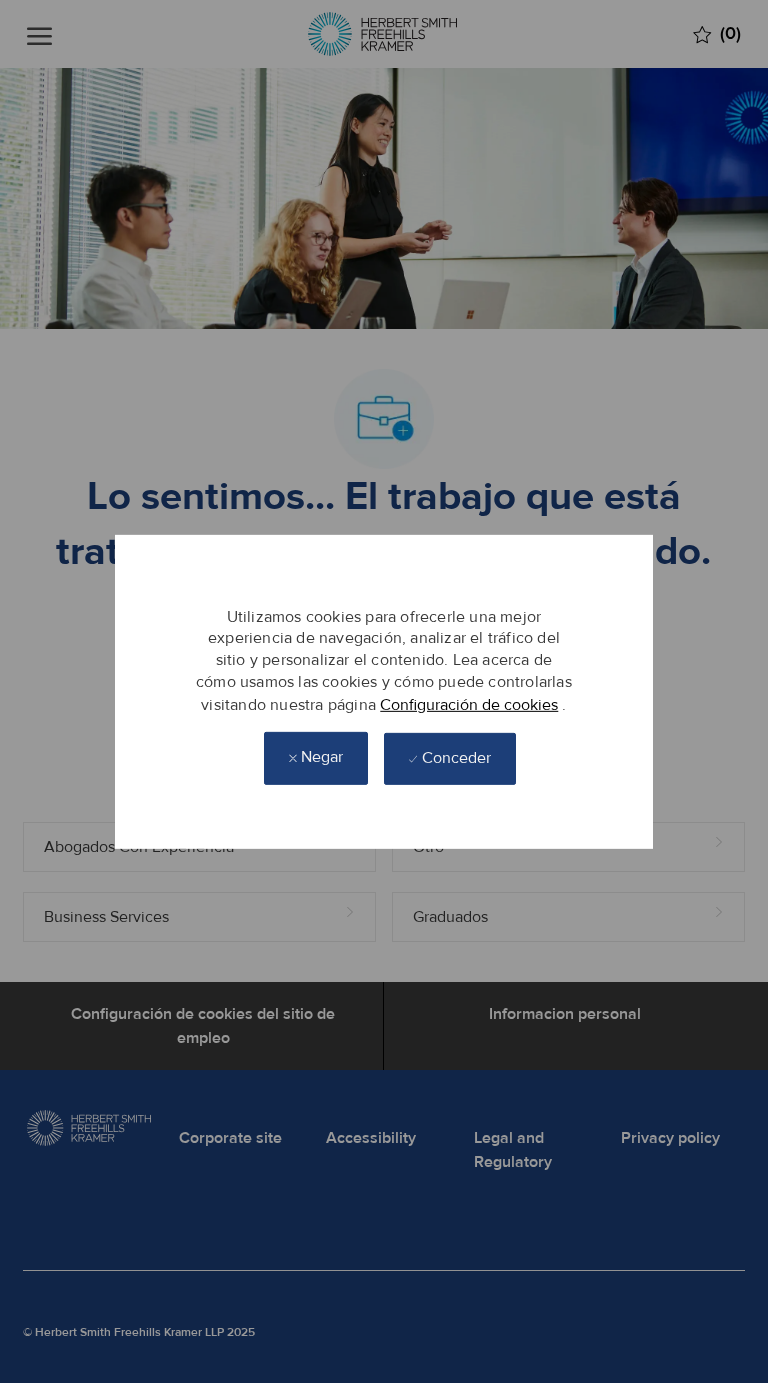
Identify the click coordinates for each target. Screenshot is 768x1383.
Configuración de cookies (469, 704)
